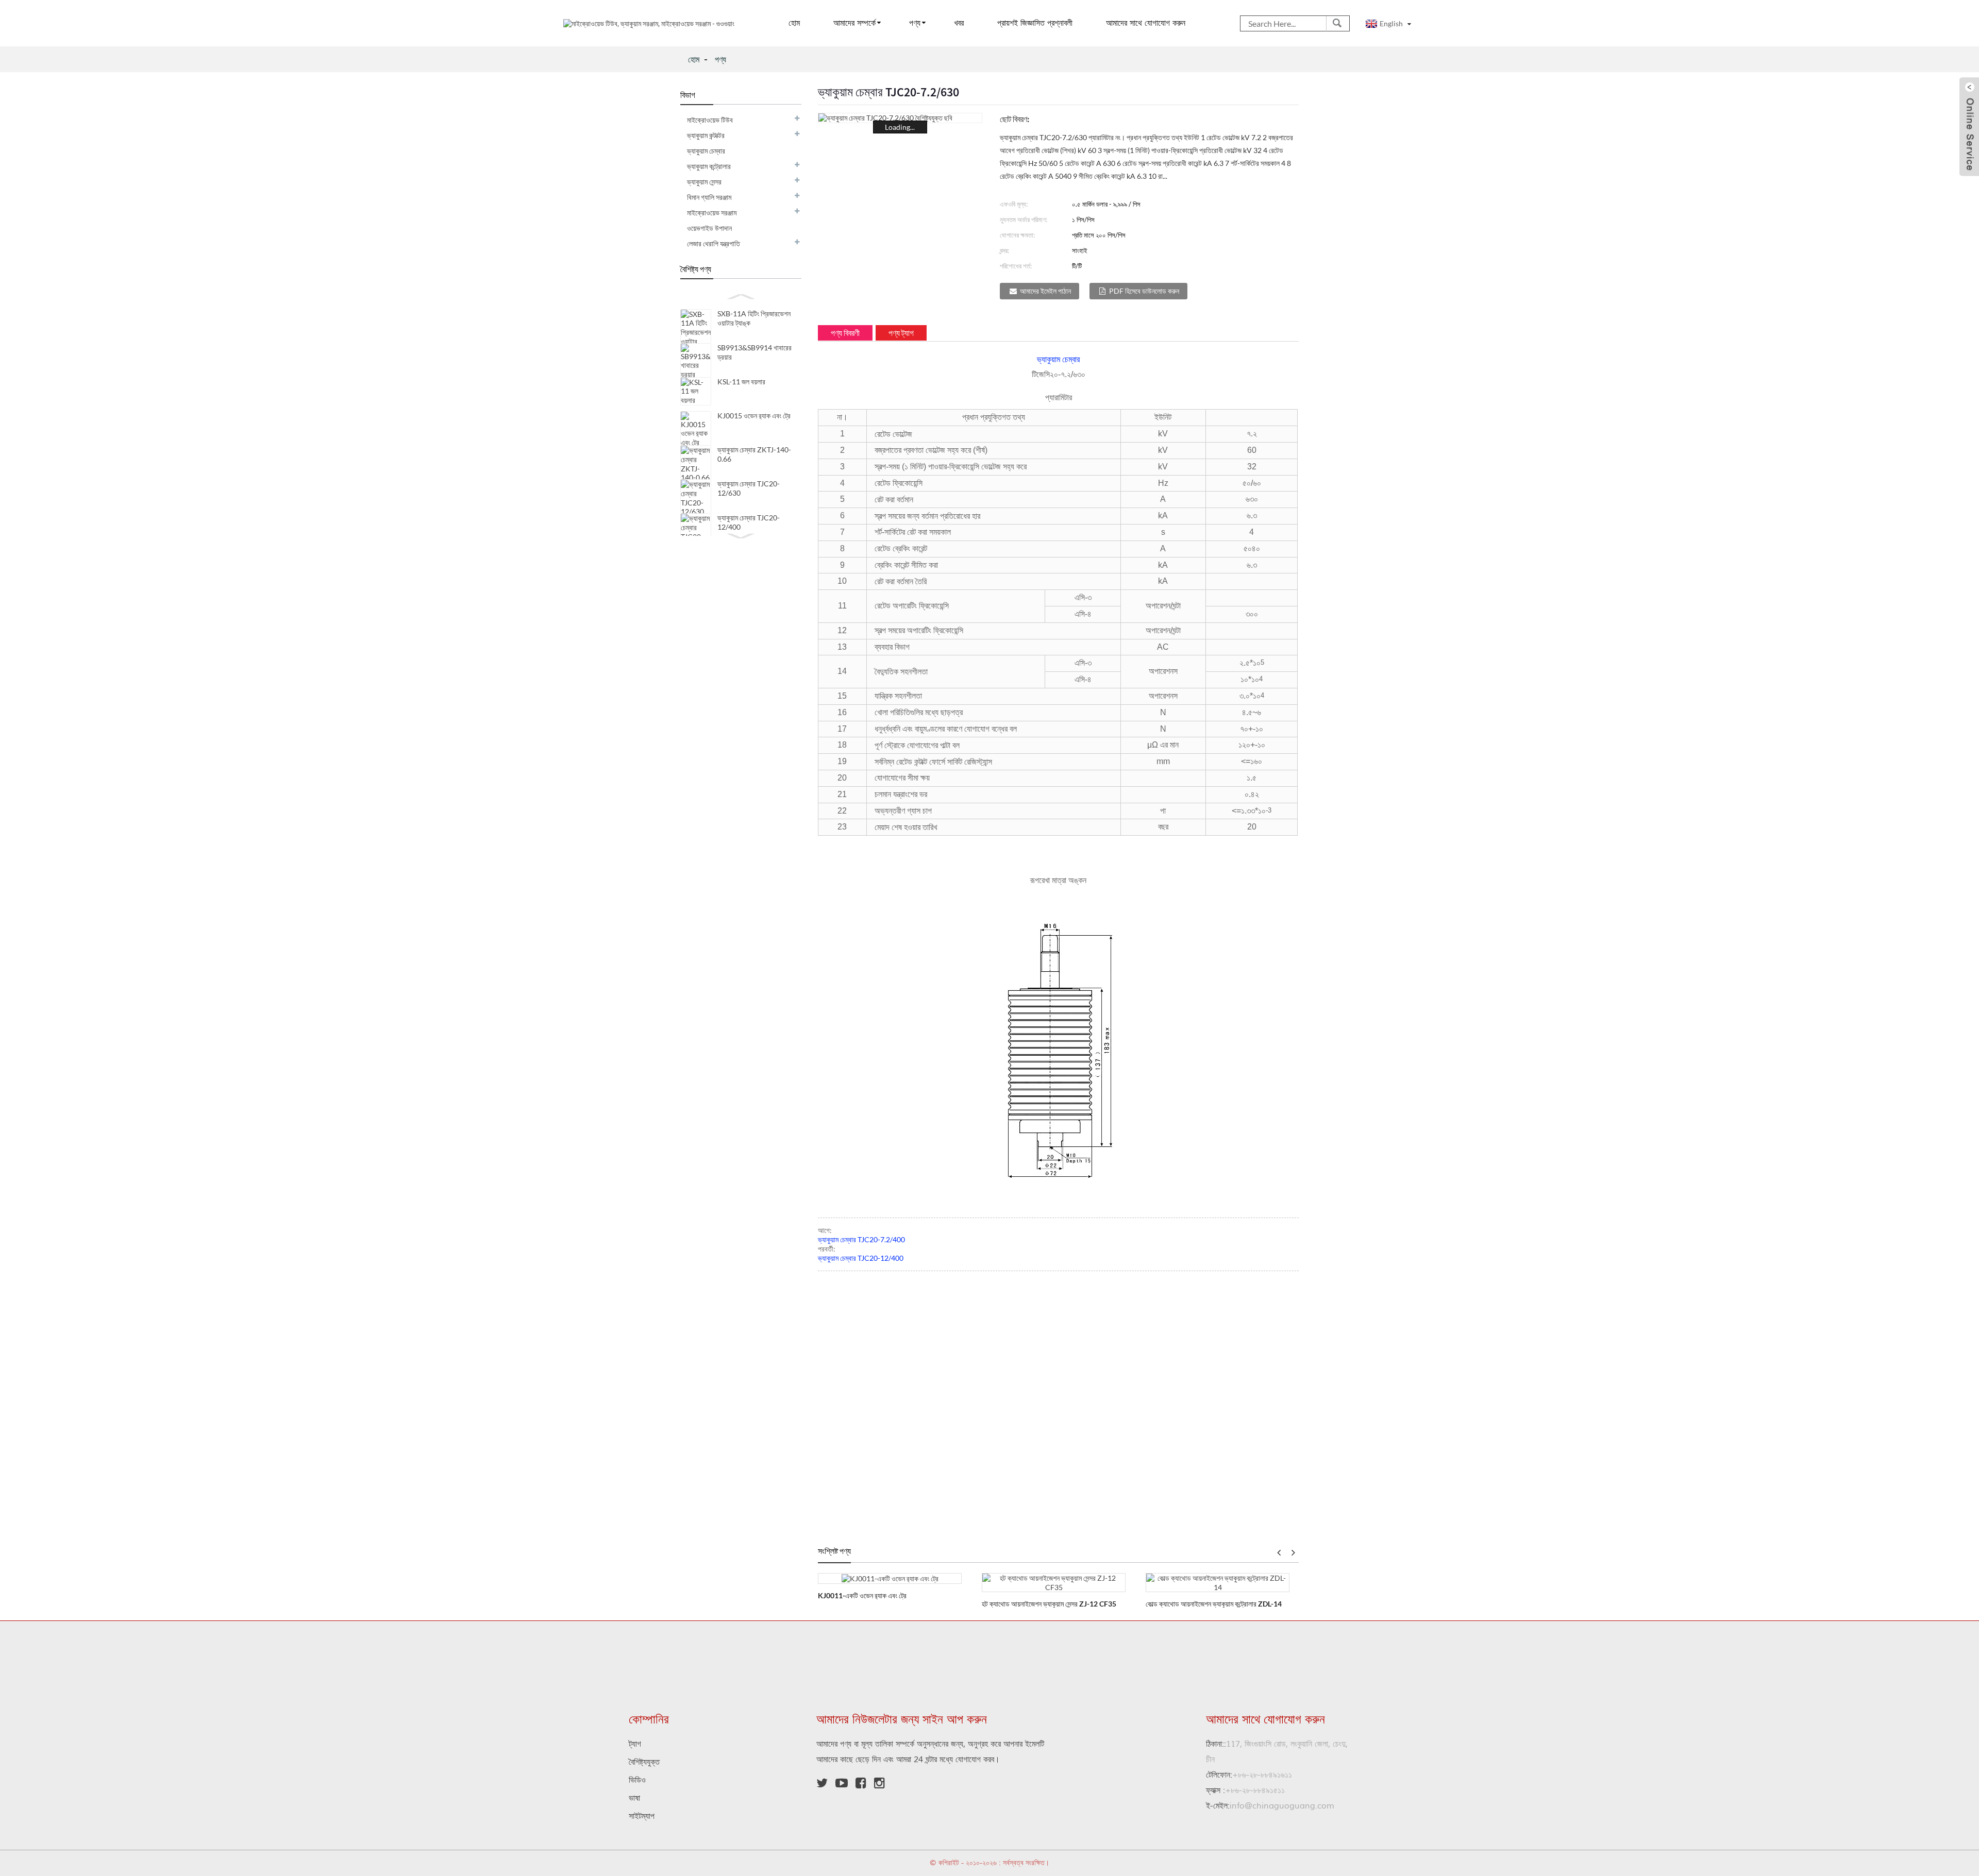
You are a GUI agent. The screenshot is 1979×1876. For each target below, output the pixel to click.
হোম (794, 23)
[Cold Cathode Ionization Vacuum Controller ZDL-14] (1218, 1582)
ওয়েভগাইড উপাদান (709, 228)
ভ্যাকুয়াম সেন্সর (704, 182)
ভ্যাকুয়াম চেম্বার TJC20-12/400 (861, 1258)
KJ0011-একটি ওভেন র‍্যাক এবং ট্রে (862, 1595)
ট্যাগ (635, 1744)
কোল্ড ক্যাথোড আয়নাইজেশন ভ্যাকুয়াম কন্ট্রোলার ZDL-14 (1214, 1604)
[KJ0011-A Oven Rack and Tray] (890, 1578)
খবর (959, 23)
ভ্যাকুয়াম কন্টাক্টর (706, 135)
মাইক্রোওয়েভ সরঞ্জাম (712, 213)
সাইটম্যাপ (642, 1816)
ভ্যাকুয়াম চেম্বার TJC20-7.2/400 (861, 1239)
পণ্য (915, 23)
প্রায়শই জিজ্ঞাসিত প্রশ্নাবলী (1035, 23)
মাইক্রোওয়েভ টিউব (710, 120)
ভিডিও (637, 1780)
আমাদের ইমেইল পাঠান (1045, 291)
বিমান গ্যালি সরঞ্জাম (709, 197)
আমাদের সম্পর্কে (854, 23)
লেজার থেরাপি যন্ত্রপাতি (714, 243)
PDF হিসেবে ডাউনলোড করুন (1144, 291)
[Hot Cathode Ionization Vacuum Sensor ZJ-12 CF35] (1054, 1582)
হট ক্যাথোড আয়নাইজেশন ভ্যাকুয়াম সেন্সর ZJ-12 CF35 (1049, 1604)
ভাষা (634, 1798)
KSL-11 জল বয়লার (741, 382)
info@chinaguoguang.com (1270, 1806)
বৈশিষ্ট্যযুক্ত (644, 1762)
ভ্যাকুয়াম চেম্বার (706, 151)
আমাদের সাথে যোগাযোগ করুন (1146, 23)
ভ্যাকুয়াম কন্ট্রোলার (709, 166)
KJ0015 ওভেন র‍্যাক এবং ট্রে (754, 416)
